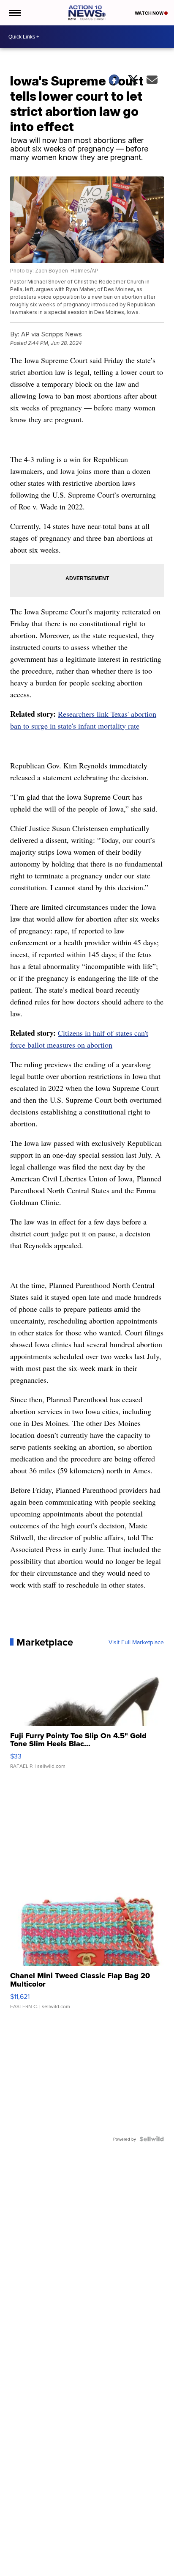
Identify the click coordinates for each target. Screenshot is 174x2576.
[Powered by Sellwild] (152, 2139)
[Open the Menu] (14, 13)
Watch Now (150, 13)
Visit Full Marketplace (136, 1642)
